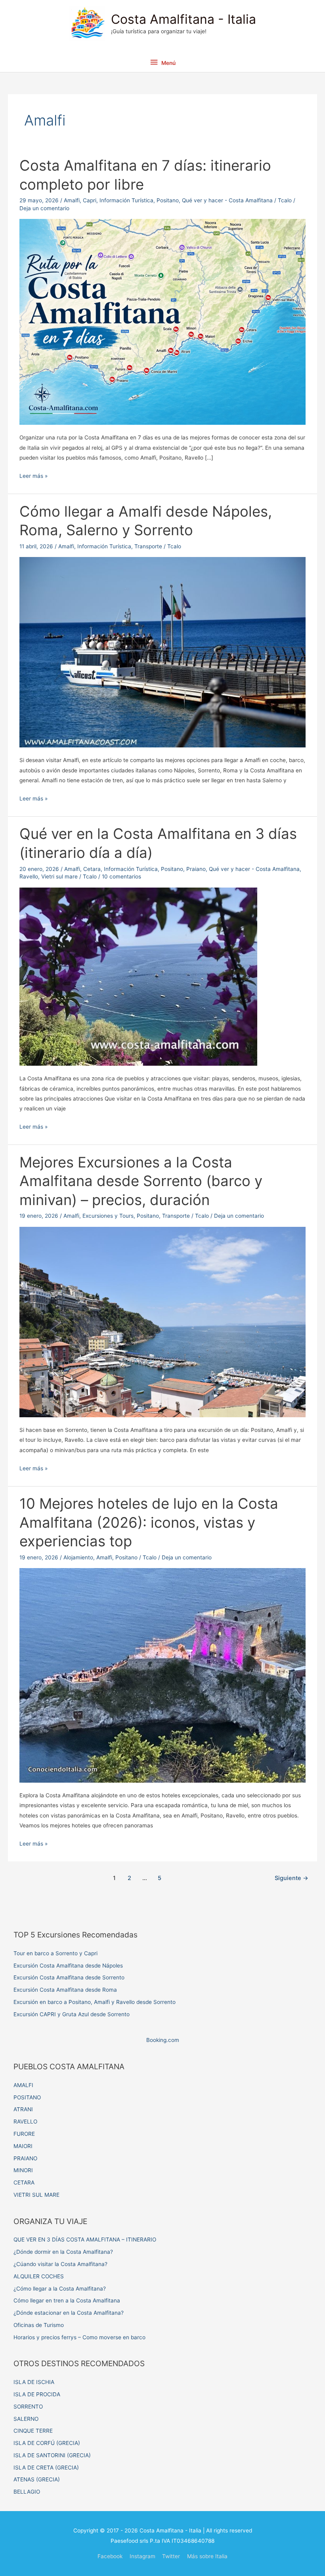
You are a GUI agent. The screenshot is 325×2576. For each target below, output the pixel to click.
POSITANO (27, 2097)
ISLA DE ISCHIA (34, 2382)
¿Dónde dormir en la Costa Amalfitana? (63, 2252)
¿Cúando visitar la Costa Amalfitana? (60, 2264)
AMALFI (23, 2085)
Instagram (142, 2556)
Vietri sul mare (59, 876)
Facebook (110, 2556)
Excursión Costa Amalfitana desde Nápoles (68, 1966)
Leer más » (33, 477)
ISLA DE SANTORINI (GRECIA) (52, 2455)
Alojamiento (78, 1557)
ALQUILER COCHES (39, 2276)
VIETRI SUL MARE (36, 2195)
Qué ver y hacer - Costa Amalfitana (227, 200)
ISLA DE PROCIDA (37, 2394)
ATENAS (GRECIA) (37, 2479)
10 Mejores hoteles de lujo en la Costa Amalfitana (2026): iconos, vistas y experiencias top (149, 1522)
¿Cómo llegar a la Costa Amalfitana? (60, 2289)
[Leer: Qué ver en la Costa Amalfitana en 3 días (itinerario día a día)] (138, 976)
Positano (168, 200)
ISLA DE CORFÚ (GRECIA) (47, 2443)
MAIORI (23, 2146)
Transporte (148, 546)
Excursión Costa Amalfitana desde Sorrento (69, 1977)
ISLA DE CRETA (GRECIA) (46, 2468)
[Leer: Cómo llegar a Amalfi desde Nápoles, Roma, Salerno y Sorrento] (162, 652)
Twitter (171, 2556)
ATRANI (23, 2109)
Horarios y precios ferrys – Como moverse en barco (79, 2337)
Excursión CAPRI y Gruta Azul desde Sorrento (72, 2014)
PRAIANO (25, 2158)
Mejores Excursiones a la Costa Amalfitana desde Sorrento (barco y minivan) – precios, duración (141, 1181)
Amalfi (72, 200)
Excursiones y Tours (108, 1216)
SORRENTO (28, 2407)
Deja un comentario (44, 208)
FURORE (24, 2134)
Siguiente (292, 1878)
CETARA (24, 2182)
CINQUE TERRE (33, 2431)
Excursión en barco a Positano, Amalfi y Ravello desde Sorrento (95, 2002)
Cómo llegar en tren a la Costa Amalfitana (67, 2300)
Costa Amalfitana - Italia (184, 19)
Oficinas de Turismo (39, 2325)
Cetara (92, 869)
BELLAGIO (27, 2492)
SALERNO (26, 2419)
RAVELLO (25, 2122)
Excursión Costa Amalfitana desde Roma (65, 1990)
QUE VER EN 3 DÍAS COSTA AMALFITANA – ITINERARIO (85, 2240)
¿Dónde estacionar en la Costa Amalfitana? (69, 2313)
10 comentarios (121, 876)
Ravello (29, 876)
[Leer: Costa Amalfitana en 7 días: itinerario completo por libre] (162, 321)
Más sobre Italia (207, 2556)
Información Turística (126, 200)
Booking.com (163, 2040)
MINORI (23, 2170)
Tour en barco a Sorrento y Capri (55, 1953)
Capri (90, 200)
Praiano (196, 869)
